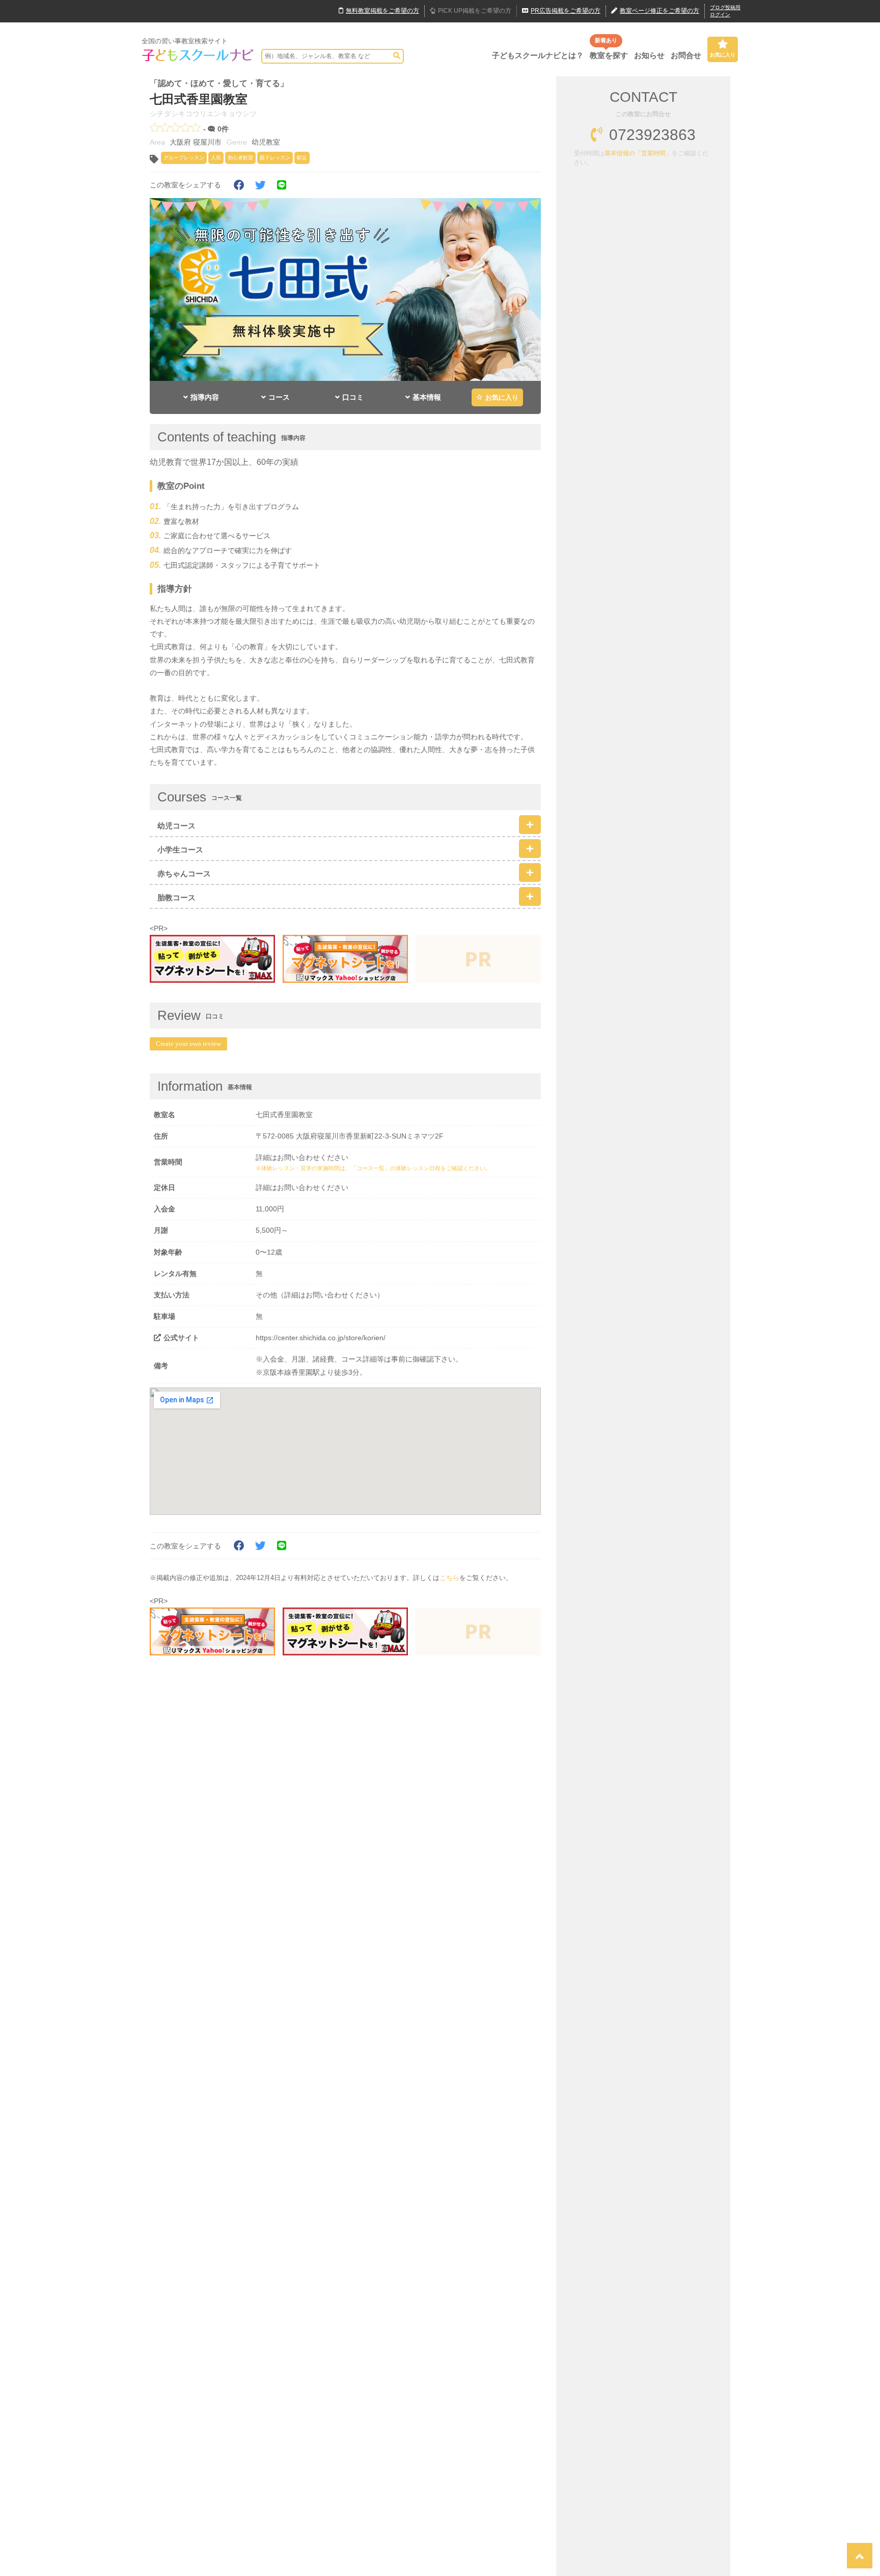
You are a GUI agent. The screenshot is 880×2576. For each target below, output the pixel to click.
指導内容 (205, 397)
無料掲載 (382, 11)
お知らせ (649, 55)
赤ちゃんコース (184, 874)
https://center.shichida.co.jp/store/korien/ (321, 1338)
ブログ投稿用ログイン (725, 11)
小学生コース (180, 850)
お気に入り (723, 55)
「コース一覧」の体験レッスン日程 (396, 1168)
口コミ (353, 397)
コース (279, 397)
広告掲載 (566, 11)
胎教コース (176, 897)
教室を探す (609, 55)
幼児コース (176, 826)
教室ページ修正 (659, 11)
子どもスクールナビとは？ (538, 55)
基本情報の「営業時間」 (638, 153)
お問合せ (686, 55)
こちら (449, 1578)
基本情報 (427, 397)
